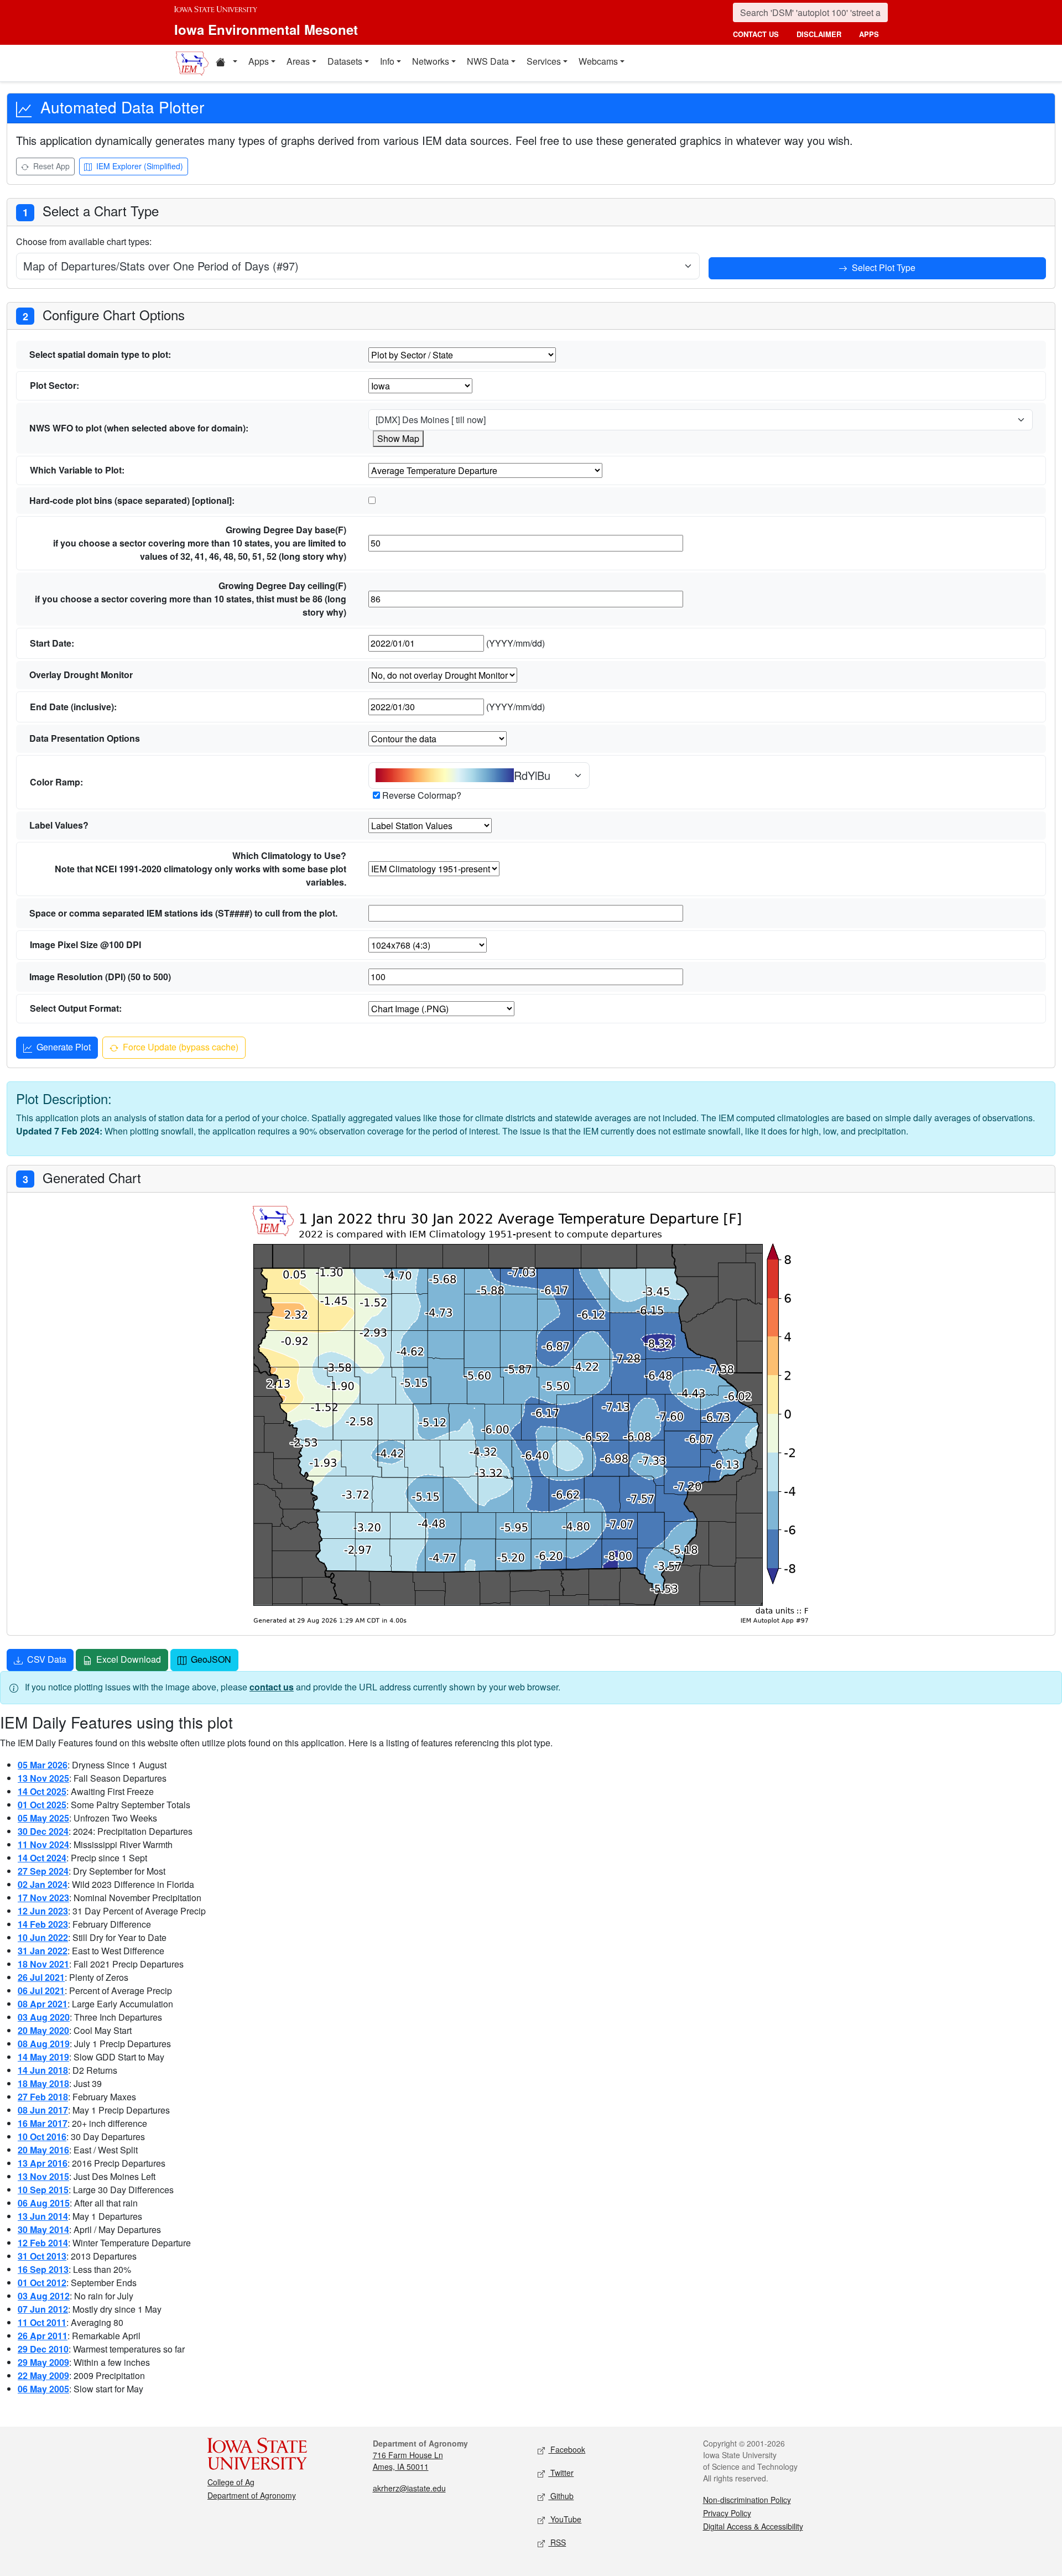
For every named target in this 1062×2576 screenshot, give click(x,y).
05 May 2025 (43, 1818)
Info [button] (387, 61)
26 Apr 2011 (43, 2336)
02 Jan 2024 (43, 1884)
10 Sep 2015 (43, 2190)
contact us (756, 34)
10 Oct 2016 (42, 2137)
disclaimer (819, 34)
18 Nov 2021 (43, 1964)
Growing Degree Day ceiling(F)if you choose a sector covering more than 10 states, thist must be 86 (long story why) (191, 599)
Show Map (398, 438)
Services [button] (544, 61)
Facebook (567, 2449)
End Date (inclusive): (73, 707)
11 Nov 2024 (43, 1844)
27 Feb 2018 (43, 2097)
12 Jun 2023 (43, 1911)
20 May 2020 (43, 2030)
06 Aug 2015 (44, 2203)
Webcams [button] (598, 61)
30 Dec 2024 (43, 1831)
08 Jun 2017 (43, 2110)
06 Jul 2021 (41, 1990)
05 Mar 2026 (43, 1765)
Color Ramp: (56, 782)
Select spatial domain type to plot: (100, 354)
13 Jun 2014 (43, 2216)
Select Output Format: (76, 1008)
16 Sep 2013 (43, 2269)
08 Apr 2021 (43, 2004)
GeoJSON (210, 1659)
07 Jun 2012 (43, 2309)
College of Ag (231, 2482)
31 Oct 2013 (42, 2256)
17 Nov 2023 (43, 1898)
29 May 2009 (43, 2362)
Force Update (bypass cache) (179, 1047)
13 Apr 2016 (43, 2163)
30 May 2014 (43, 2229)
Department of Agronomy (252, 2495)
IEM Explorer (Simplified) (139, 166)
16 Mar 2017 (43, 2123)
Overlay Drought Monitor (81, 675)
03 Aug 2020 (44, 2017)
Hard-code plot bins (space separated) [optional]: (132, 500)
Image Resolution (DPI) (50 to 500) (100, 977)
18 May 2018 (43, 2083)
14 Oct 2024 (42, 1858)
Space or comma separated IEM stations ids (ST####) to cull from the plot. (183, 913)
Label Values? (59, 825)
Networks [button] (431, 61)
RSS (557, 2542)
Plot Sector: (54, 385)
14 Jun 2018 (43, 2070)
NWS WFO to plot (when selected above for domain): (139, 428)
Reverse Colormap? (422, 795)
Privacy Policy (727, 2513)
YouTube (565, 2519)
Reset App (50, 166)
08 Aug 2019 (44, 2044)
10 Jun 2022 (43, 1937)
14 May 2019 (43, 2057)
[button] (226, 63)
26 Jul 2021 (41, 1977)
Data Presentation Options (85, 738)
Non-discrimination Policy (747, 2500)
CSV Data (46, 1659)
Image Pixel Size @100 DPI (85, 944)
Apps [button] (259, 61)
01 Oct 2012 (42, 2283)
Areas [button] (298, 61)
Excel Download (127, 1659)
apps (869, 34)
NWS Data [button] (488, 61)
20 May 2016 (43, 2150)
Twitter (561, 2473)
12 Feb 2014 (43, 2243)
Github (561, 2496)
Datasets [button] (345, 61)
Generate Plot (63, 1047)
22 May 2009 (43, 2375)
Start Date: (52, 643)
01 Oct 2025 (42, 1805)
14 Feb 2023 (43, 1924)
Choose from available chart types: (84, 241)
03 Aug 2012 (44, 2296)
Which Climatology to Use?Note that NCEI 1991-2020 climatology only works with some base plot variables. (201, 869)
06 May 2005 (43, 2389)
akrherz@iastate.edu (409, 2488)
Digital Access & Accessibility (753, 2526)
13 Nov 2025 (43, 1778)
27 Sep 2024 (43, 1871)
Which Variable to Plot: (77, 470)
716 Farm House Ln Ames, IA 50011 (408, 2461)
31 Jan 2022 (43, 1951)
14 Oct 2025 (42, 1791)
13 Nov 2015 (43, 2176)
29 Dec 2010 (43, 2349)
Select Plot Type (883, 267)
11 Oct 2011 (42, 2322)
